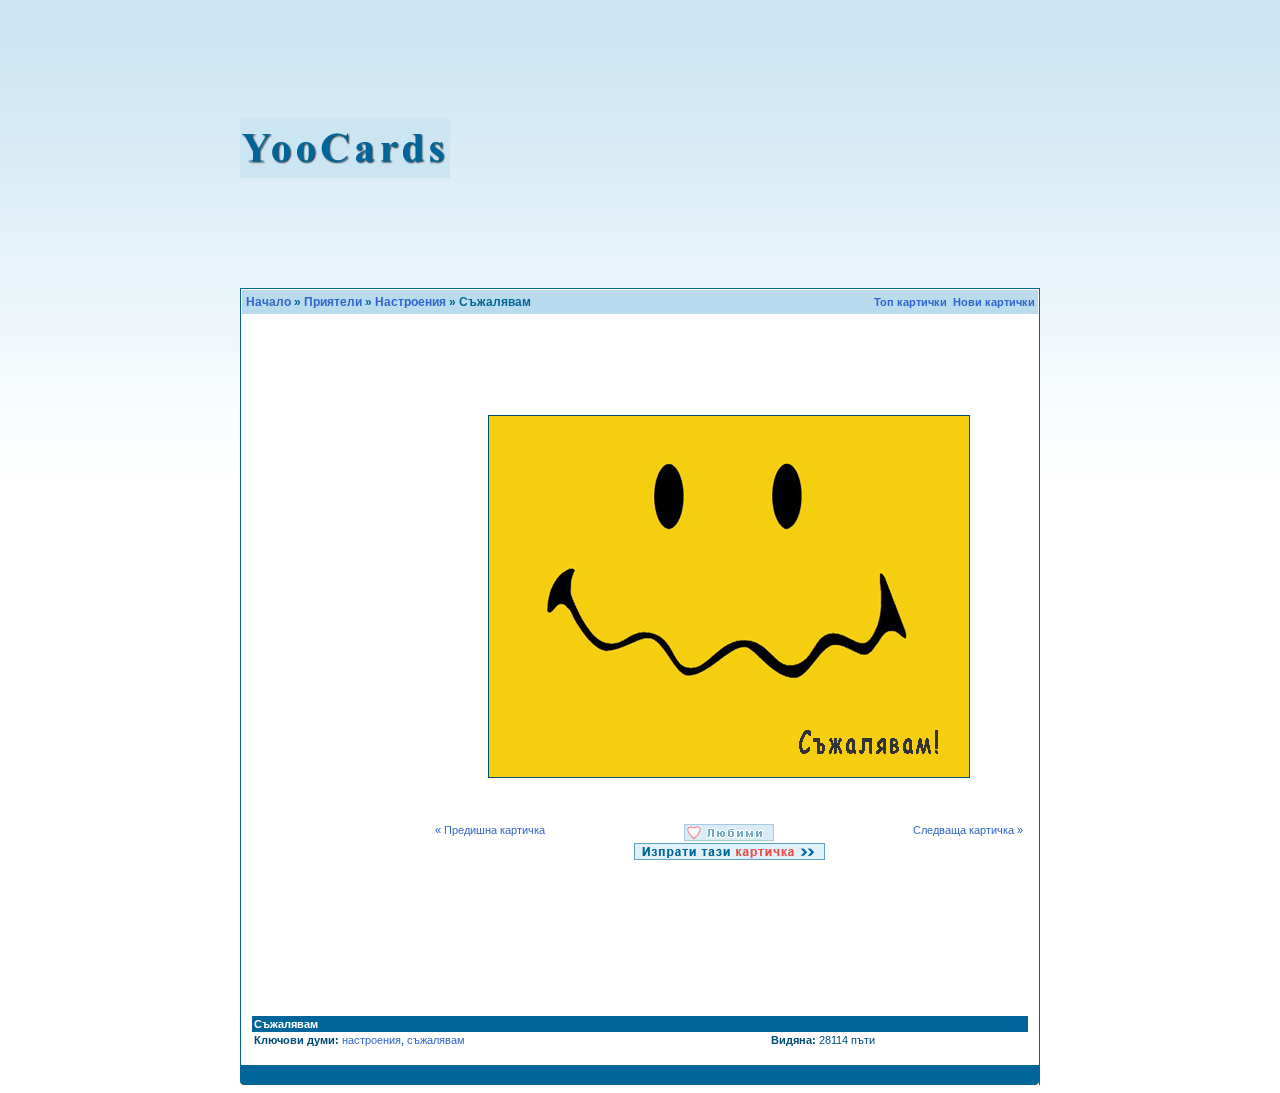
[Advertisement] (761, 148)
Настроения (410, 302)
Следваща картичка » (968, 830)
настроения (371, 1040)
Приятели (333, 302)
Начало (268, 302)
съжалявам (436, 1040)
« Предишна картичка (491, 830)
